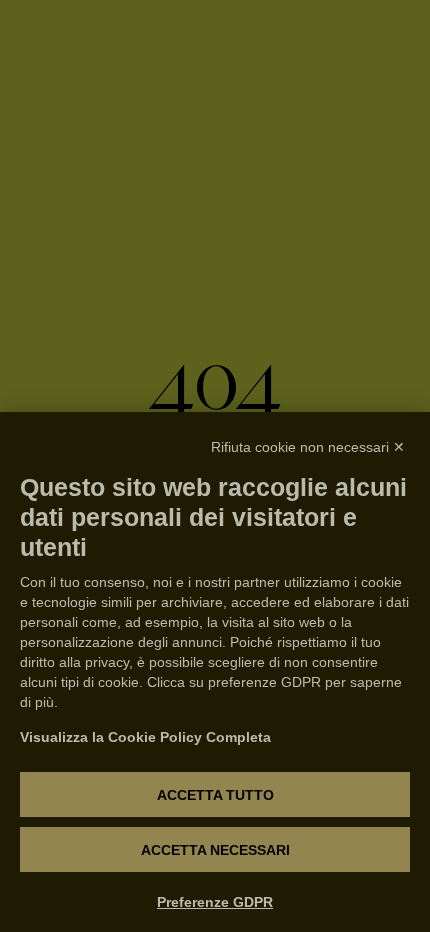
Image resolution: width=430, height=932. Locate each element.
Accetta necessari (215, 850)
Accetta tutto (215, 795)
